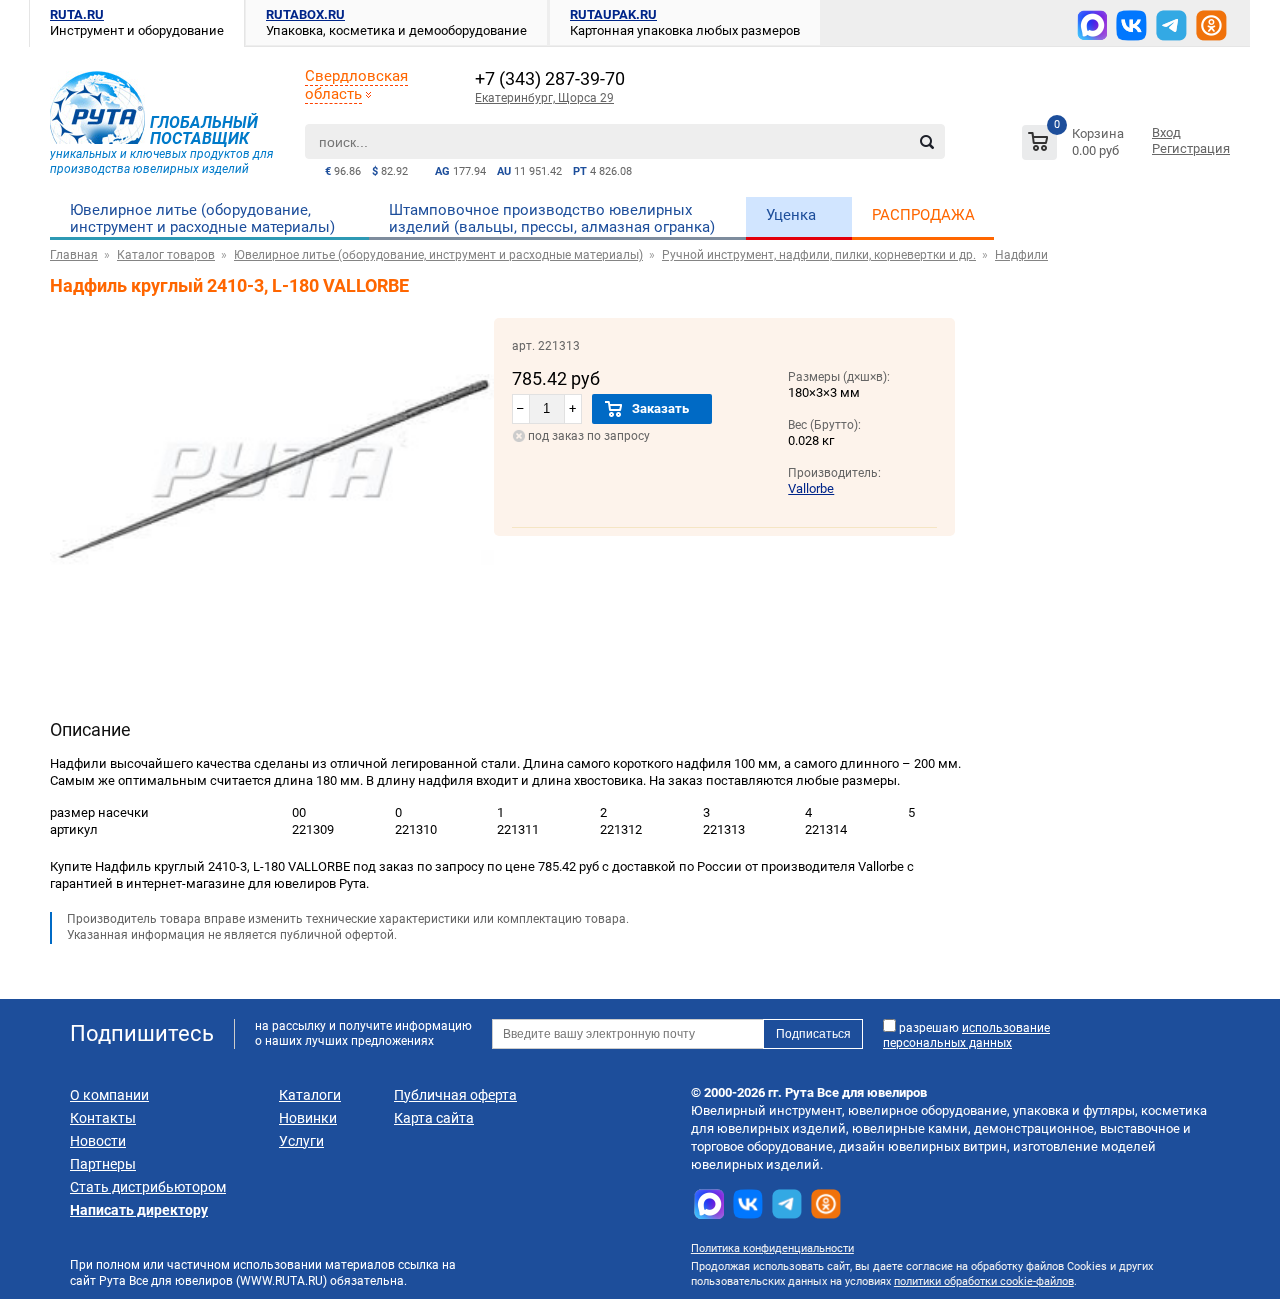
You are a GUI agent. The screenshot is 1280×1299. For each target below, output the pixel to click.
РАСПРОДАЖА (923, 215)
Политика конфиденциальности (772, 1248)
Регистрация (1191, 148)
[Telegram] (1171, 25)
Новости (98, 1141)
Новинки (308, 1118)
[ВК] (1131, 25)
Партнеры (103, 1164)
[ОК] (1211, 25)
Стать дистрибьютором (148, 1187)
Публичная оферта (455, 1095)
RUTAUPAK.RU (613, 14)
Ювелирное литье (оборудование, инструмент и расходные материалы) (202, 218)
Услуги (301, 1141)
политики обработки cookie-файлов (984, 1281)
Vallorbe (811, 488)
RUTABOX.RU (305, 14)
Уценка (791, 215)
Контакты (103, 1118)
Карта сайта (434, 1118)
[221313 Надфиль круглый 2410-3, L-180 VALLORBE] (272, 618)
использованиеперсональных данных (966, 1035)
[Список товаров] (1075, 145)
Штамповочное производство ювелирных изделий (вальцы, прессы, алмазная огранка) (552, 218)
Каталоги (310, 1095)
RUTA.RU (77, 14)
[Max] (1092, 25)
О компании (109, 1095)
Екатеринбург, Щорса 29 (544, 98)
